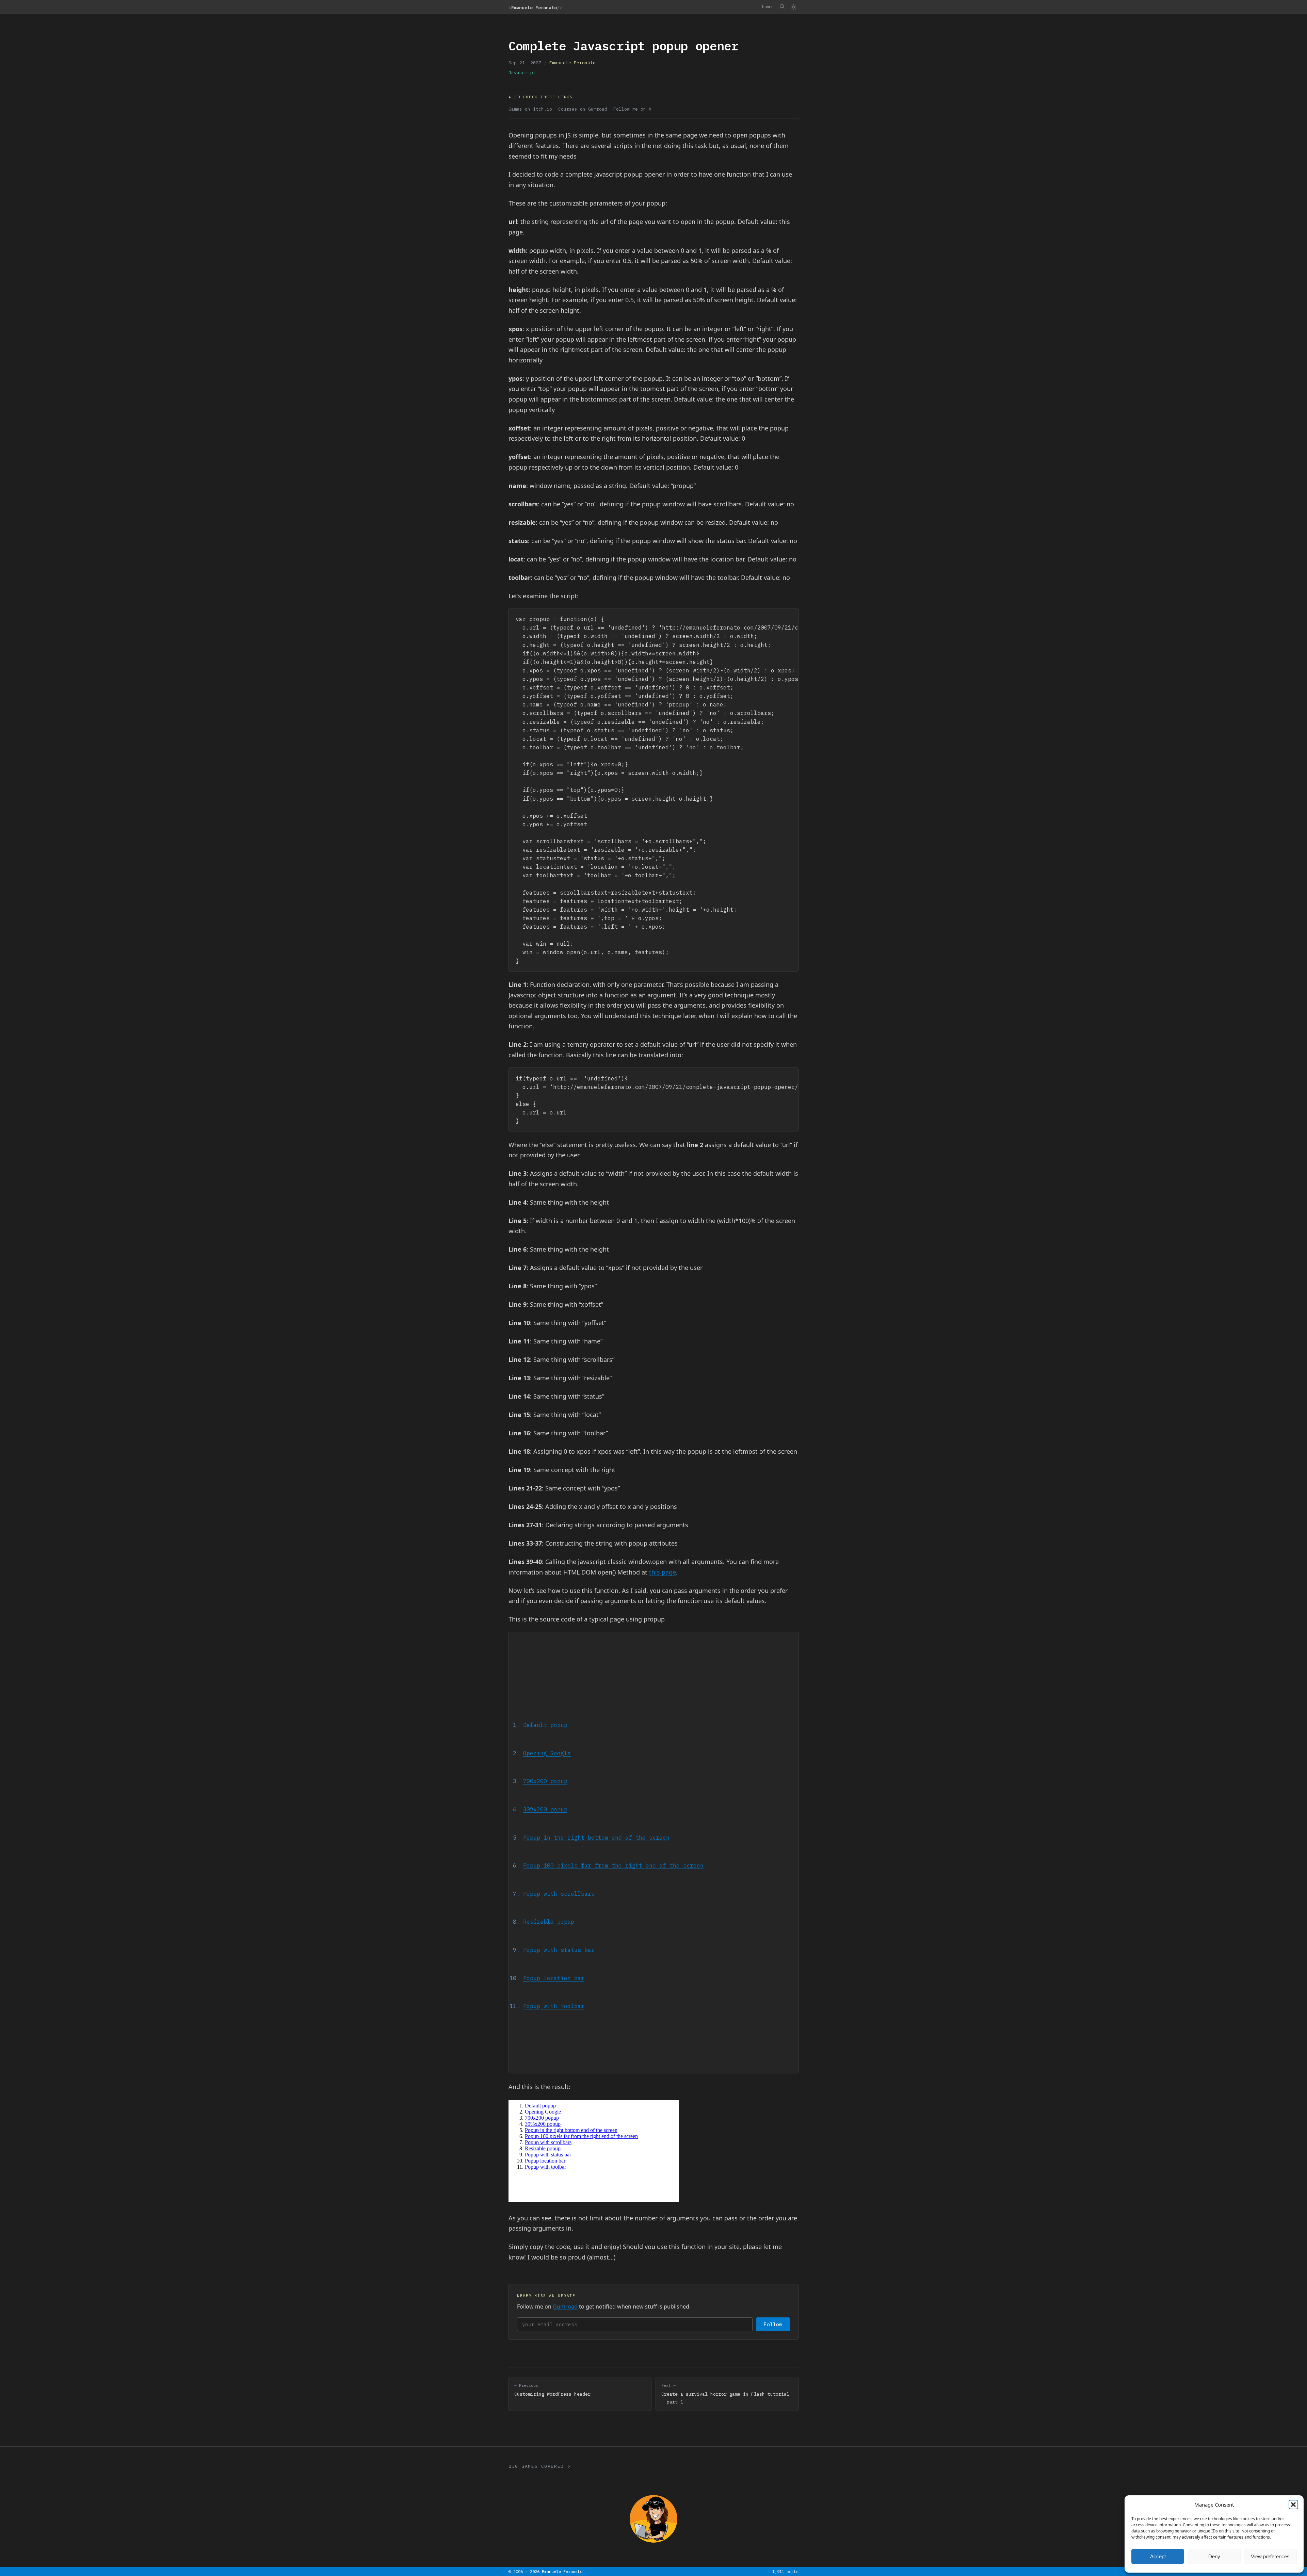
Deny (1214, 2556)
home (767, 6)
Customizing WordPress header (552, 2390)
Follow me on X (632, 109)
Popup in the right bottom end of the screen (596, 1837)
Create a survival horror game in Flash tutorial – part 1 (725, 2394)
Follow (773, 2324)
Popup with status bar (559, 1950)
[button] (1293, 2505)
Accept (1158, 2556)
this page (663, 1572)
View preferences (1270, 2556)
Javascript (522, 73)
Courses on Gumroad (583, 109)
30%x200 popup (545, 1809)
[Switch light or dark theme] (793, 7)
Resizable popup (549, 1921)
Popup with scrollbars (559, 1894)
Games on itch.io (530, 109)
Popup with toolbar (554, 2006)
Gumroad (565, 2306)
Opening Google (547, 1753)
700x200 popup (545, 1781)
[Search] (782, 6)
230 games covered (536, 2466)
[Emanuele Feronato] (653, 2519)
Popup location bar (554, 1978)
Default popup (545, 1725)
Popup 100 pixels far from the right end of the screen (613, 1865)
